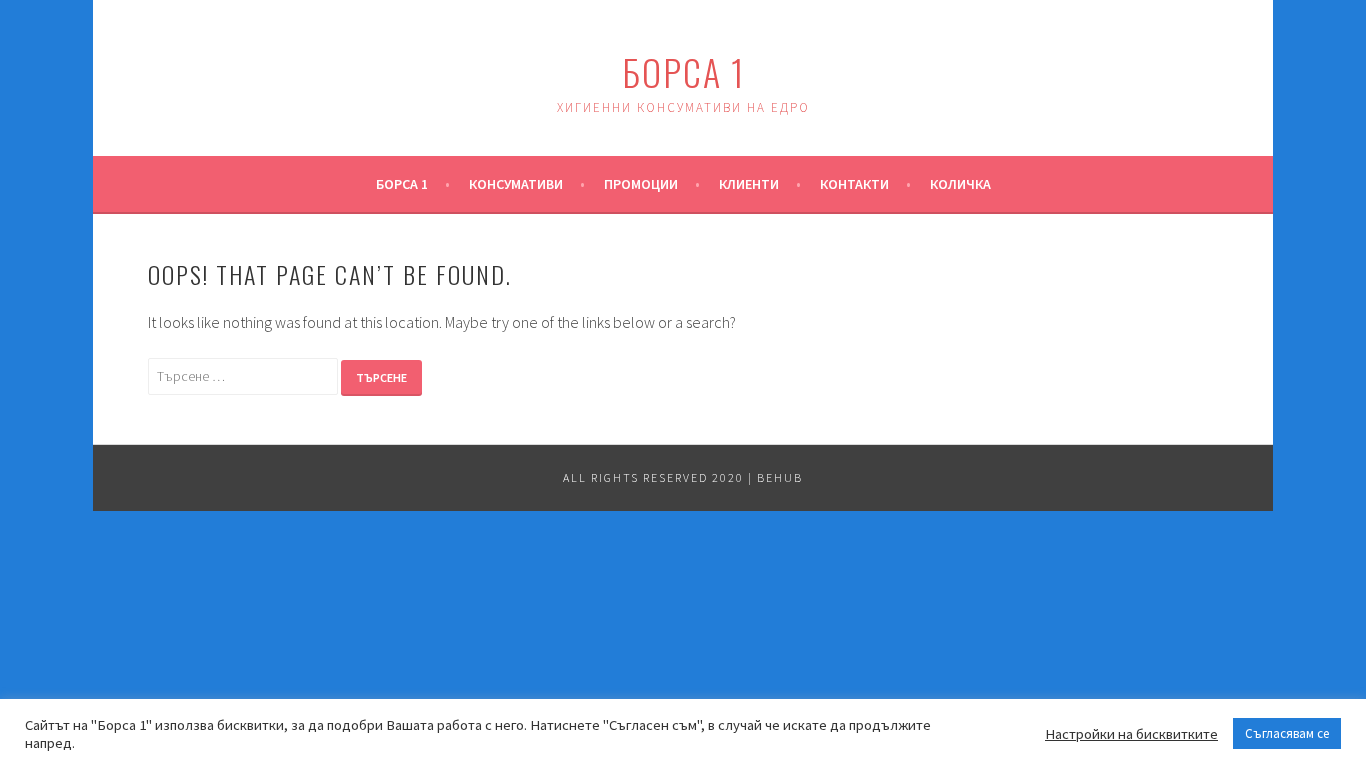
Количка (960, 184)
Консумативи (516, 184)
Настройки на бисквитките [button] (1131, 734)
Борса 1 (683, 71)
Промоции (641, 184)
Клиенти (749, 184)
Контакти (854, 184)
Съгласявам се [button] (1287, 733)
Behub (780, 477)
